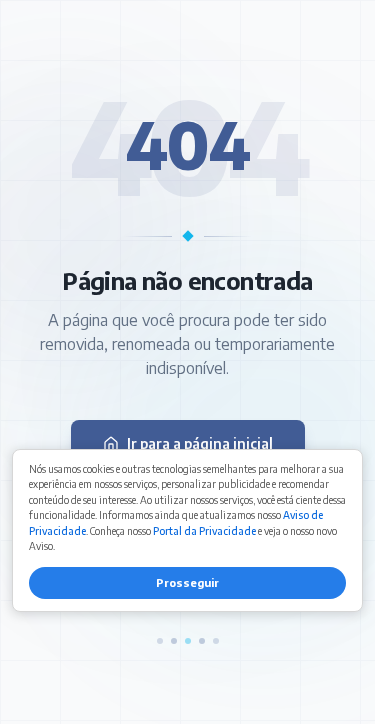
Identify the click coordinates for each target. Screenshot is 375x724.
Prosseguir (187, 582)
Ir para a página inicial (200, 443)
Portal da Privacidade (204, 531)
